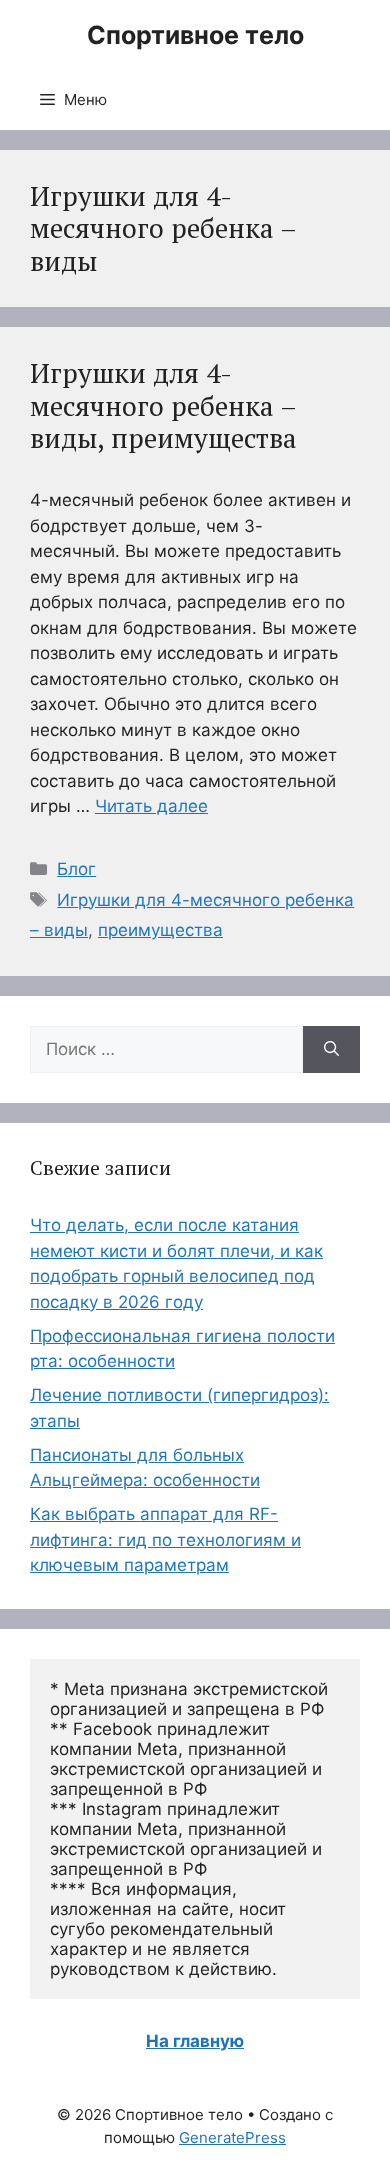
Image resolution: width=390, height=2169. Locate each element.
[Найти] (331, 1050)
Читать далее (151, 806)
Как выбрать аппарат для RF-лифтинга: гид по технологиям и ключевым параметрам (165, 1539)
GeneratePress (232, 2137)
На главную (195, 2041)
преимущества (160, 930)
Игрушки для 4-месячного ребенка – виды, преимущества (163, 405)
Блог (76, 869)
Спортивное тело (195, 35)
